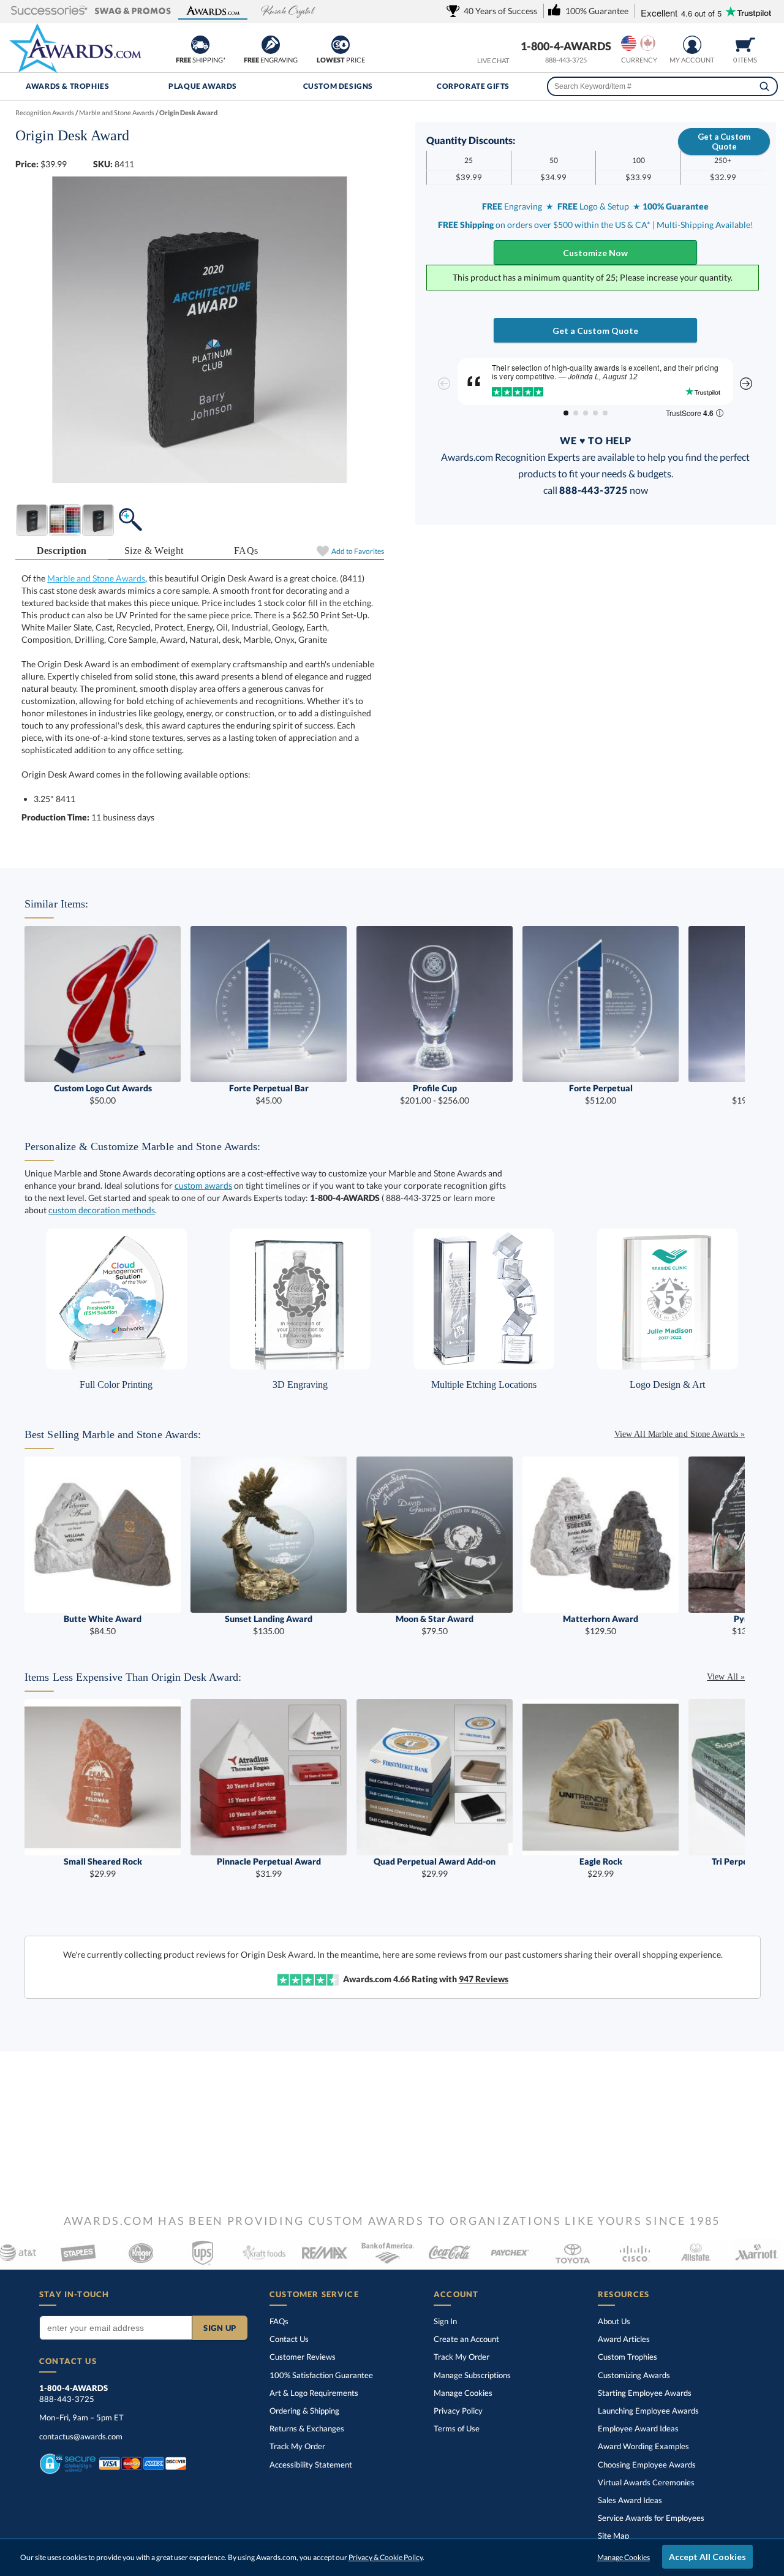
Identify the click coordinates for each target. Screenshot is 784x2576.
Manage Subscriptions (472, 2375)
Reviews (484, 1979)
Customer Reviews (303, 2357)
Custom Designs (338, 86)
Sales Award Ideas (630, 2500)
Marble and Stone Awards (96, 578)
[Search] (764, 86)
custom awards (203, 1185)
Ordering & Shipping (304, 2411)
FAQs (246, 551)
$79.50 (435, 1625)
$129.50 (601, 1625)
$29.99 (103, 1867)
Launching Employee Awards (648, 2411)
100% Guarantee (321, 2375)
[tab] (62, 551)
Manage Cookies (463, 2393)
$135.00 (269, 1625)
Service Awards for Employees (651, 2518)
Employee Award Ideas (638, 2428)
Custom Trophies (628, 2357)
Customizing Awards (634, 2375)
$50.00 (103, 1094)
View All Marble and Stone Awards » (680, 1434)
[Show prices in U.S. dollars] (629, 43)
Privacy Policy (458, 2411)
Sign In (445, 2321)
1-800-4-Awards (566, 46)
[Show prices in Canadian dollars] (648, 43)
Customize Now (595, 253)
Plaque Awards (203, 86)
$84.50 (103, 1625)
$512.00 (601, 1094)
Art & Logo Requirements (314, 2393)
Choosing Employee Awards (647, 2464)
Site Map (613, 2536)
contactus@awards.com (81, 2436)
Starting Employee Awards (645, 2393)
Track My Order (297, 2446)
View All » (726, 1677)
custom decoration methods (102, 1210)
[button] (49, 11)
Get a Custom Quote (724, 142)
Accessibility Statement (311, 2464)
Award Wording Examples (643, 2446)
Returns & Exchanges (307, 2428)
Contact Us (289, 2339)
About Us (614, 2321)
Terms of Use (457, 2428)
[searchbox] (662, 86)
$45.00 (269, 1094)
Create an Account (466, 2339)
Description (62, 551)
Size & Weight (154, 551)
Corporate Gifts (473, 86)
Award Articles (624, 2339)
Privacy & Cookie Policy (386, 2557)
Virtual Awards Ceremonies (646, 2482)
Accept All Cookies (707, 2557)
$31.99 (269, 1867)
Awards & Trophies (67, 86)
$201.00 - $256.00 (435, 1094)
